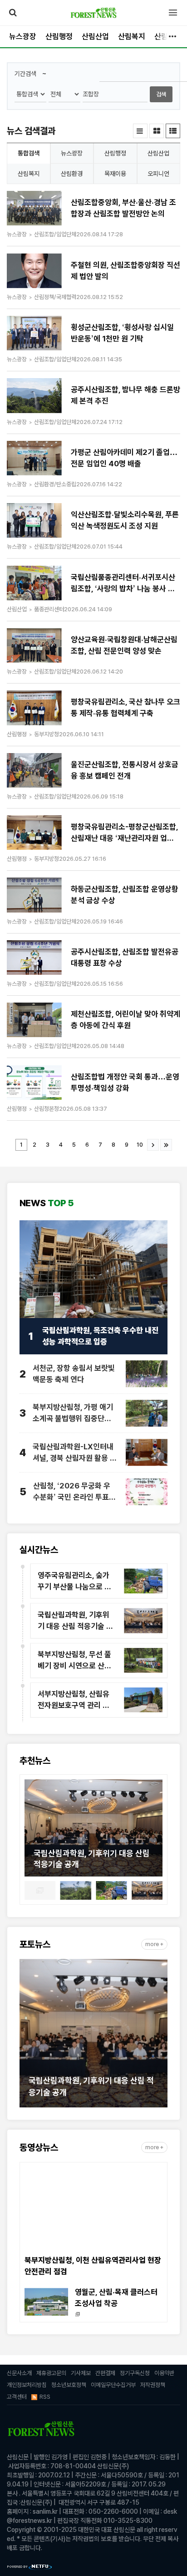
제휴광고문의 (51, 2373)
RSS (45, 2397)
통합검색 (29, 153)
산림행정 (59, 36)
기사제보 (81, 2373)
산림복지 (132, 36)
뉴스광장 (23, 36)
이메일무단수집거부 (113, 2385)
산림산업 (95, 36)
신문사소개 (19, 2373)
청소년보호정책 (69, 2385)
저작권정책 (153, 2385)
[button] (31, 1830)
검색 (161, 94)
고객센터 (17, 2397)
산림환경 (72, 174)
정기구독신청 (135, 2373)
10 (140, 1145)
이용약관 (164, 2373)
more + (154, 1944)
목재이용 (115, 174)
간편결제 (105, 2373)
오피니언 (158, 174)
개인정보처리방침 (27, 2385)
